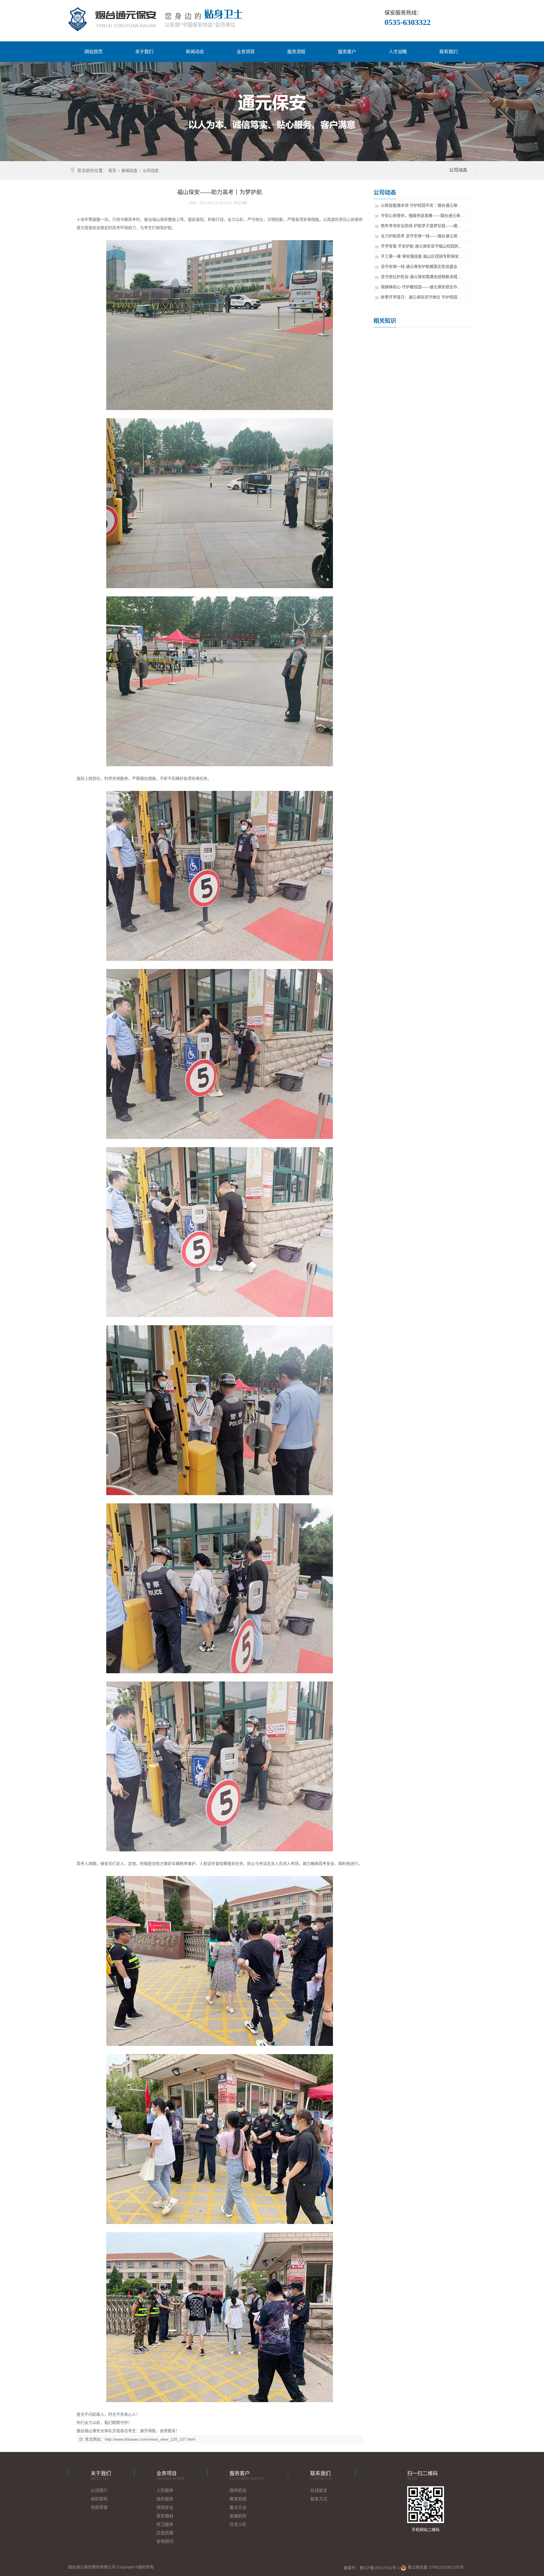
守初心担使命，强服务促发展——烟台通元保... (422, 215)
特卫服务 (165, 2524)
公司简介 (99, 2490)
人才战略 (398, 52)
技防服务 (165, 2499)
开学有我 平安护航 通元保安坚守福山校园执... (421, 246)
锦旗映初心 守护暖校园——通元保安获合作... (421, 287)
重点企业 (238, 2507)
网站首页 (93, 52)
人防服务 (165, 2490)
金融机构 (238, 2516)
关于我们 (144, 52)
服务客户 (347, 52)
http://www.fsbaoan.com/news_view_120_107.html (150, 2439)
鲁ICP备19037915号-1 (380, 2568)
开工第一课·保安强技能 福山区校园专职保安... (421, 256)
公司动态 (151, 170)
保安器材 (165, 2516)
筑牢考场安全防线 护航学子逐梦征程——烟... (421, 226)
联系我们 (449, 52)
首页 (112, 170)
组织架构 (99, 2499)
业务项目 (246, 52)
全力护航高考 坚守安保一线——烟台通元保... (421, 236)
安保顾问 (165, 2541)
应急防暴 (165, 2533)
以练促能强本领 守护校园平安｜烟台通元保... (421, 205)
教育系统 (238, 2499)
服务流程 (296, 52)
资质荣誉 (99, 2507)
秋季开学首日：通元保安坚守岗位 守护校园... (421, 297)
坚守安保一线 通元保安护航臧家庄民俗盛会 (419, 266)
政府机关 (238, 2490)
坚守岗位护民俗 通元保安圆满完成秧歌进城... (421, 277)
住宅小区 (238, 2524)
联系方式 (319, 2499)
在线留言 (319, 2490)
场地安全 (165, 2507)
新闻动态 (195, 52)
